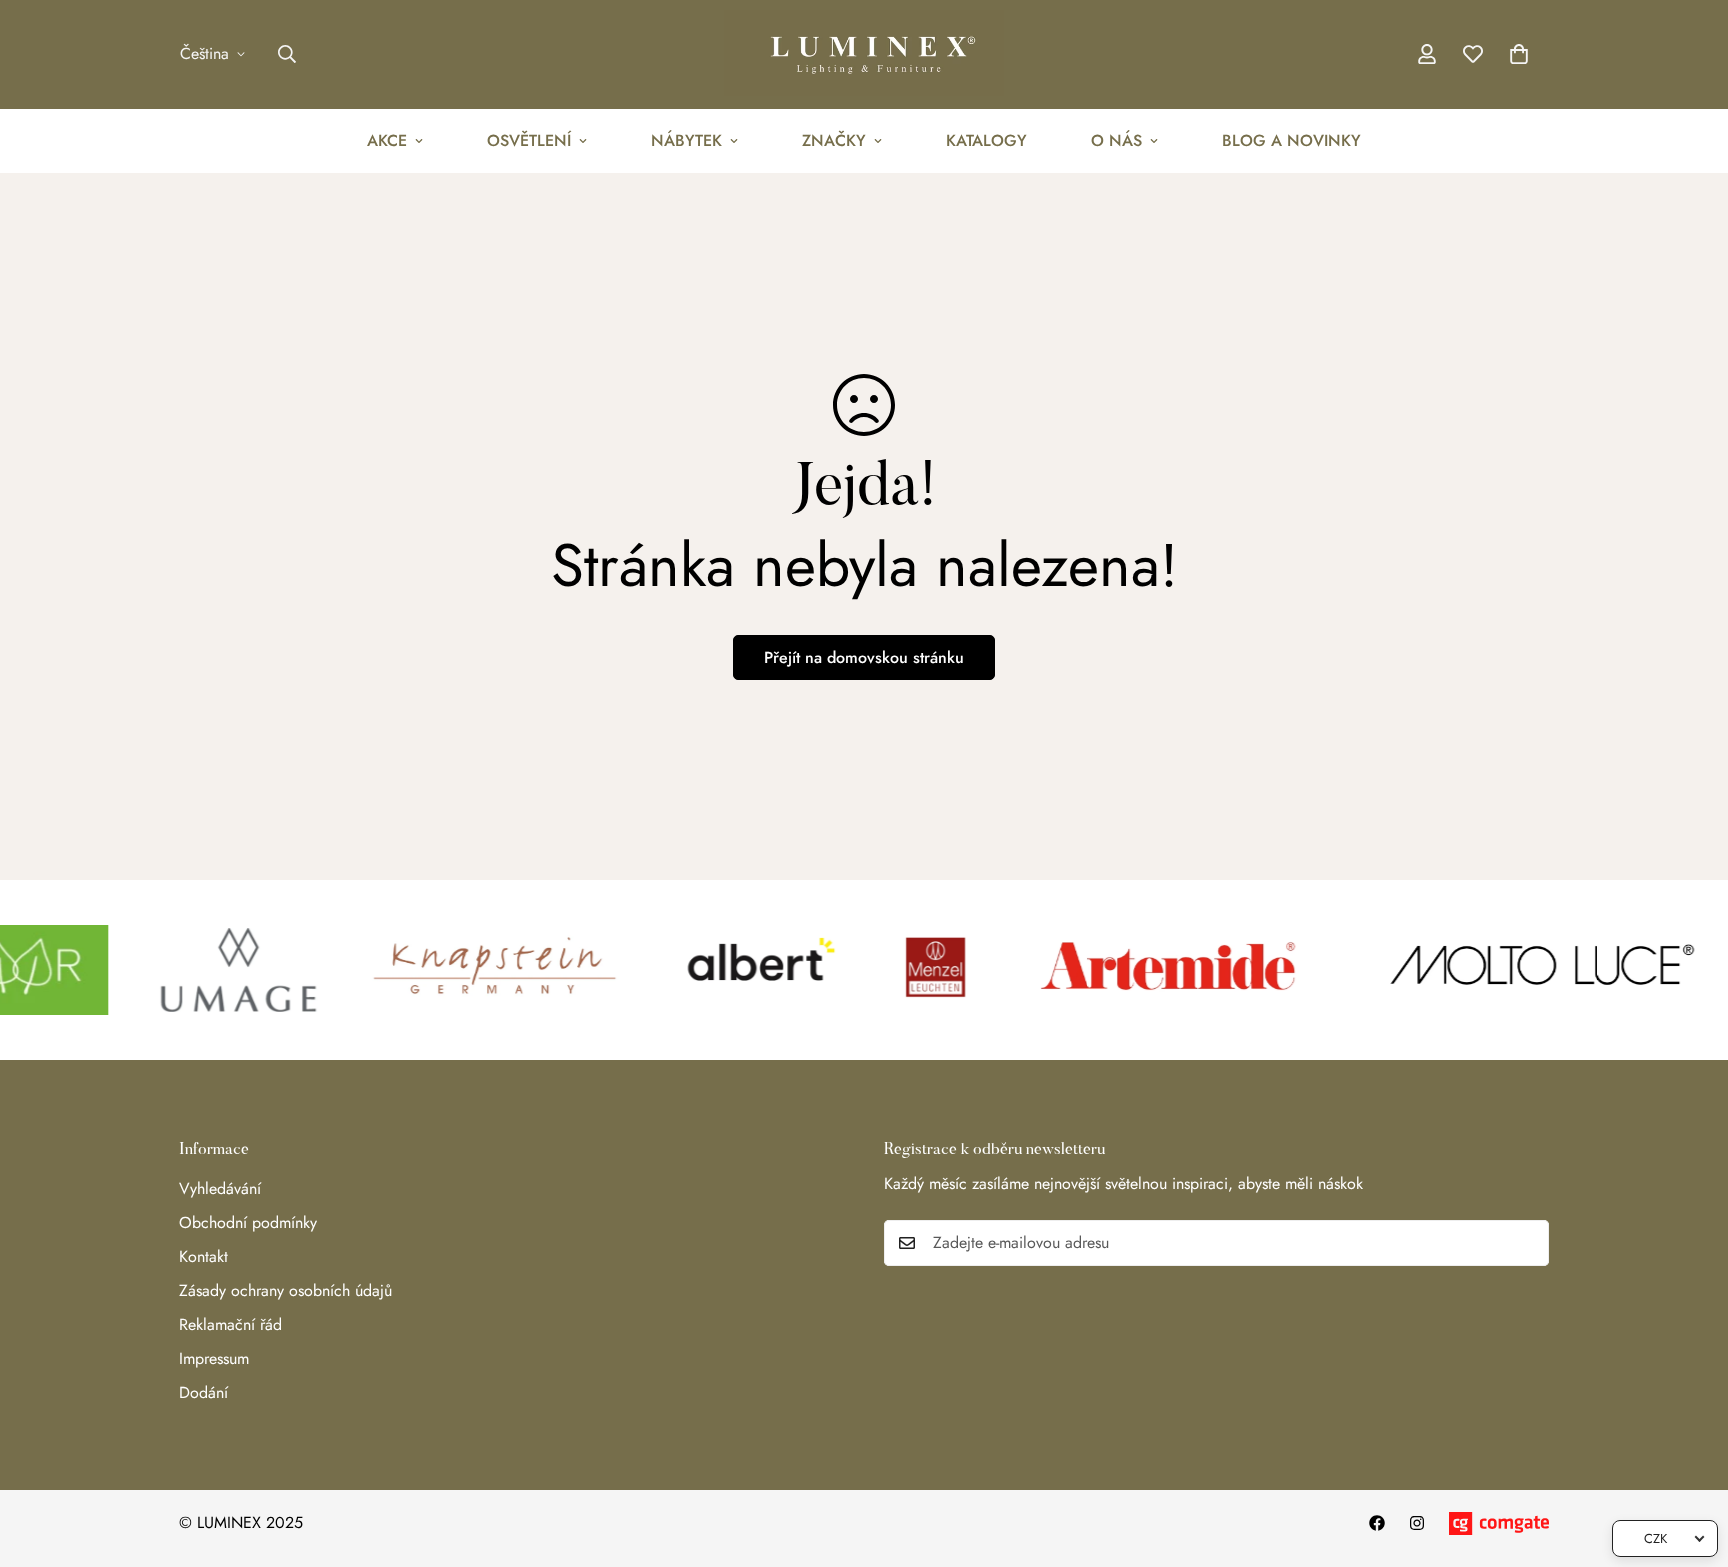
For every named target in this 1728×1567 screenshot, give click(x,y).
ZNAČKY (834, 140)
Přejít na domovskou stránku (864, 657)
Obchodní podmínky (248, 1222)
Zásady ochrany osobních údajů (285, 1290)
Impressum (214, 1358)
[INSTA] (1417, 1523)
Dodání (203, 1392)
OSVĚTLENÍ (529, 140)
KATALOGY (986, 140)
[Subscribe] (1527, 1243)
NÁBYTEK (686, 140)
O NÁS (1116, 140)
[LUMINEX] (864, 54)
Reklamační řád (230, 1324)
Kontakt (203, 1256)
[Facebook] (1377, 1523)
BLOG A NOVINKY (1291, 140)
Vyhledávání (220, 1188)
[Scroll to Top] (1689, 1458)
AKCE (387, 140)
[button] (1519, 54)
